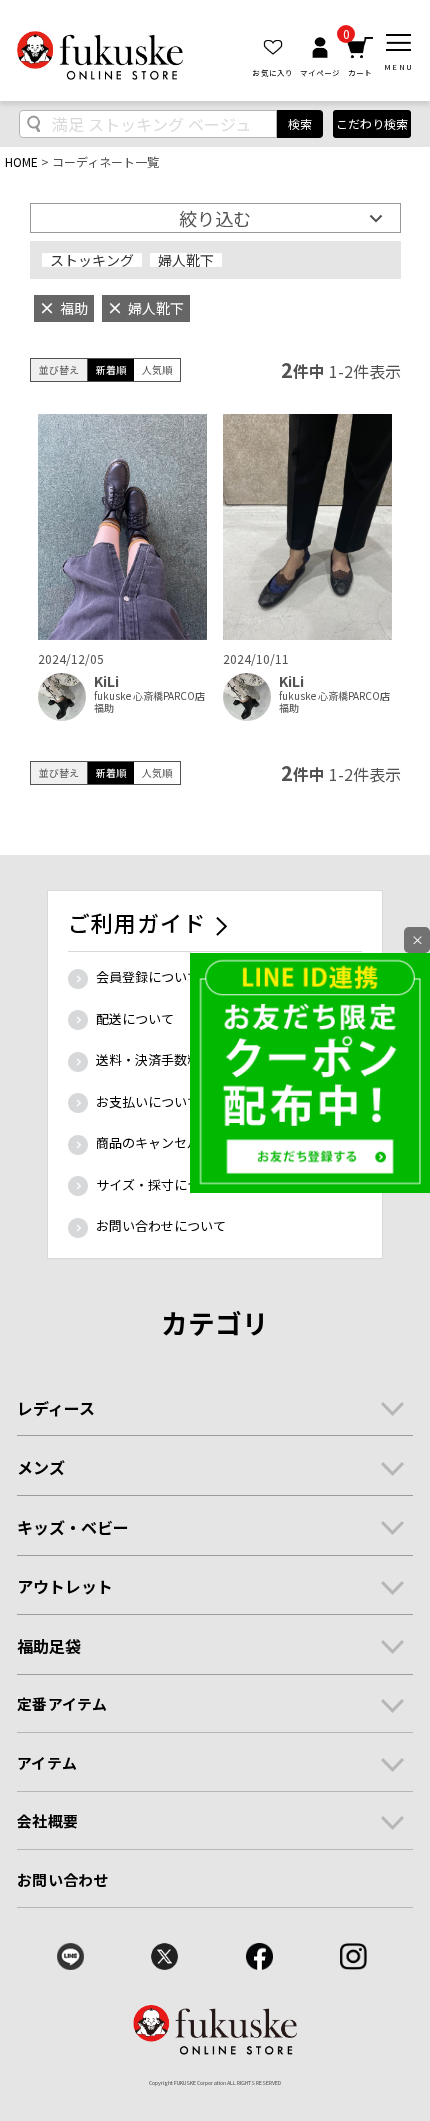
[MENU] (398, 43)
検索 (300, 123)
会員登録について (148, 976)
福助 (104, 708)
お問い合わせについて (161, 1225)
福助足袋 (49, 1646)
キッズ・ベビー (73, 1527)
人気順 (157, 369)
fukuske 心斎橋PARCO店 (149, 696)
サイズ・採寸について (161, 1184)
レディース (56, 1408)
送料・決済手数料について (174, 1059)
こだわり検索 (372, 123)
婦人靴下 (186, 260)
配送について (135, 1018)
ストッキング (92, 260)
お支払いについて (148, 1101)
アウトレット (65, 1586)
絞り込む (215, 218)
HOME (21, 161)
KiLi (106, 681)
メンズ (41, 1467)
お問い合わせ (62, 1879)
